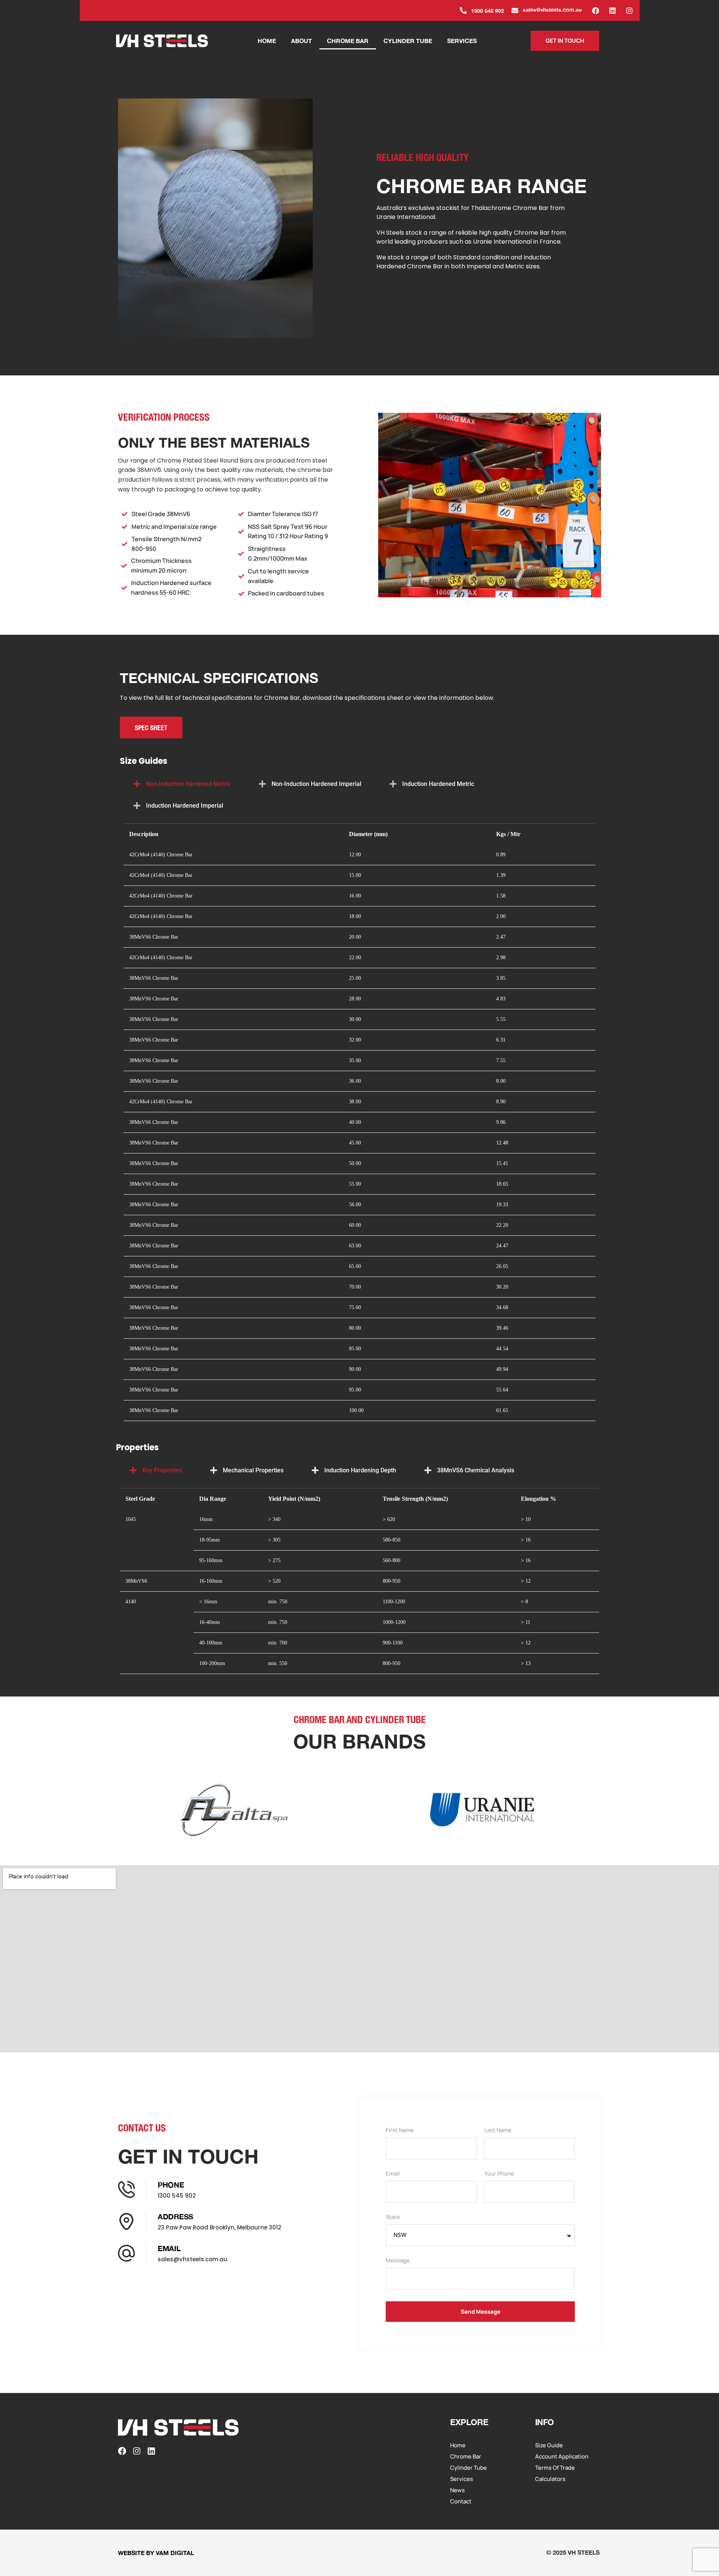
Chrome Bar (348, 41)
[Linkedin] (612, 11)
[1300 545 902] (463, 10)
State (393, 2217)
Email (169, 2248)
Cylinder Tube (408, 41)
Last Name (498, 2131)
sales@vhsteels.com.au (552, 10)
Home (267, 41)
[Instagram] (629, 11)
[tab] (182, 784)
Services (462, 41)
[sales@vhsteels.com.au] (515, 10)
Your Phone (499, 2174)
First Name (400, 2131)
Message (398, 2261)
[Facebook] (595, 11)
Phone (171, 2185)
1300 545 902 (488, 11)
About (301, 41)
